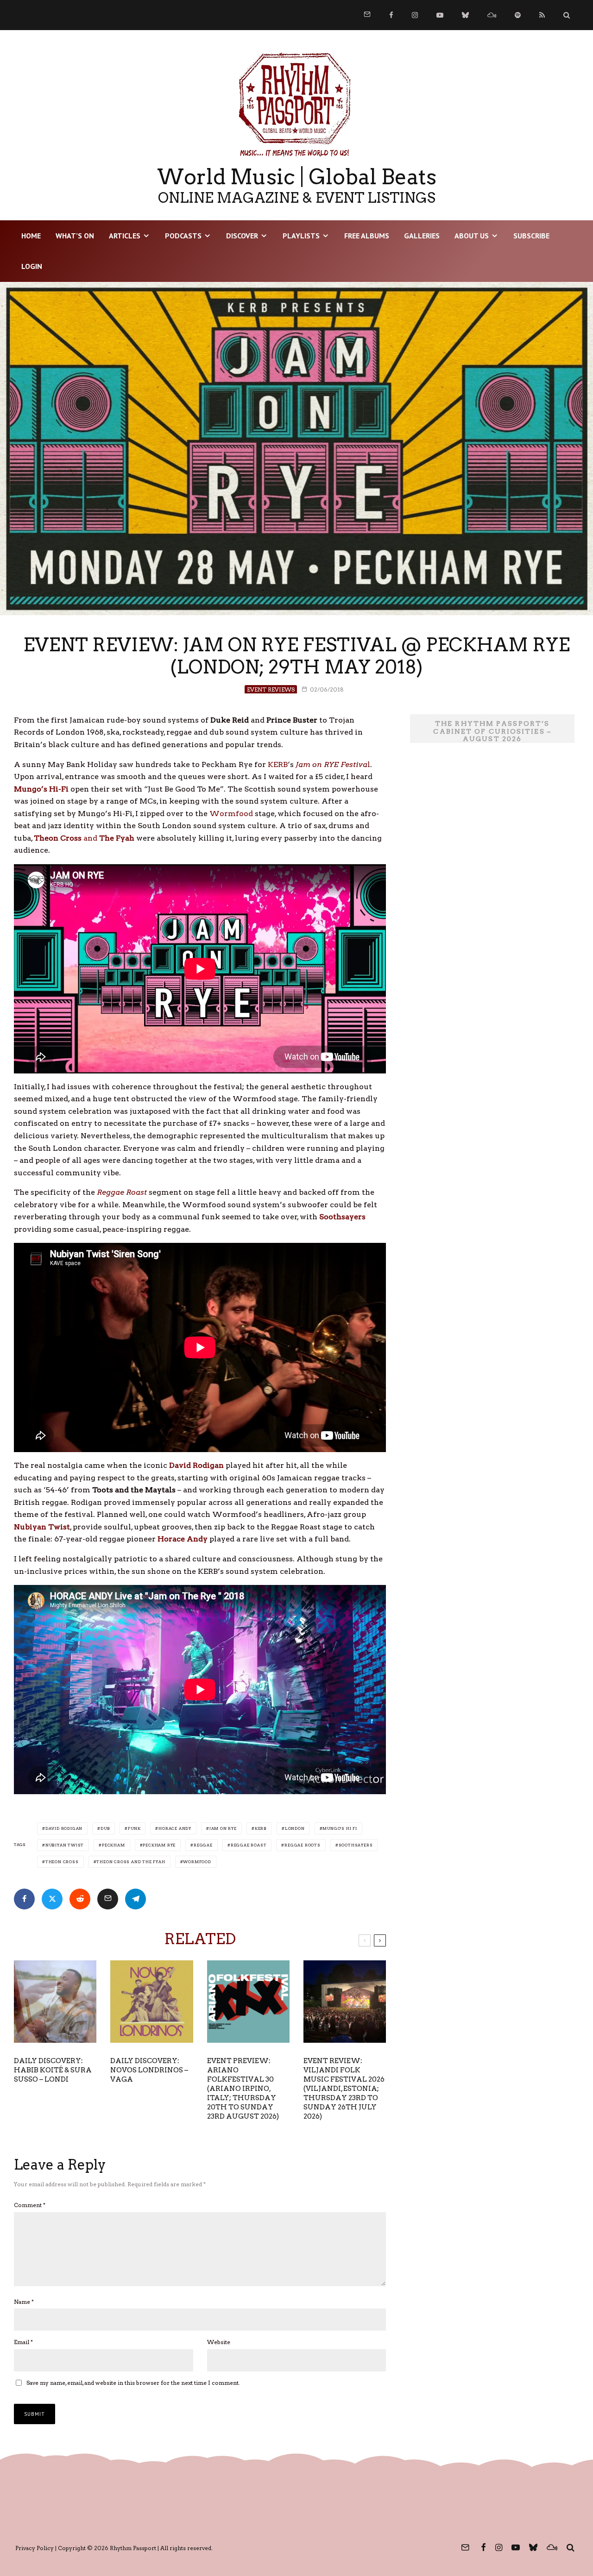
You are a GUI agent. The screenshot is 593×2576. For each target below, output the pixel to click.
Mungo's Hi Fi (340, 1828)
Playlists (301, 236)
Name (24, 2302)
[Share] (24, 1899)
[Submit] (80, 1899)
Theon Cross (62, 1862)
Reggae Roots (303, 1845)
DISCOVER (242, 236)
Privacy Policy (35, 2548)
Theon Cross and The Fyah (131, 1862)
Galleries (422, 236)
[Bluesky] (465, 15)
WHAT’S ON (75, 236)
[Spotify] (518, 15)
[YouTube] (440, 15)
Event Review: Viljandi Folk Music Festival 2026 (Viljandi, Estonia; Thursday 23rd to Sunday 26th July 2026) (344, 2089)
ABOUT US (472, 236)
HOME (31, 236)
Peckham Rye (159, 1845)
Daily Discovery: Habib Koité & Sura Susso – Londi (53, 2070)
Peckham (114, 1845)
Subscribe (531, 236)
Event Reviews (271, 689)
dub (105, 1828)
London (295, 1828)
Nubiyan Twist (65, 1845)
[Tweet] (52, 1899)
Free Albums (367, 236)
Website (219, 2342)
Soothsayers (356, 1845)
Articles (125, 236)
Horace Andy (175, 1828)
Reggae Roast (122, 1192)
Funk (134, 1828)
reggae (203, 1845)
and (84, 838)
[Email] (108, 1899)
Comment (30, 2205)
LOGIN (32, 266)
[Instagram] (415, 15)
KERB (278, 764)
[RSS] (542, 15)
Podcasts (183, 236)
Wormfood (231, 814)
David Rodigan (64, 1828)
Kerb (261, 1828)
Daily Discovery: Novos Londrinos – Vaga (149, 2070)
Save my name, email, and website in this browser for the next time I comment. (133, 2383)
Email (23, 2342)
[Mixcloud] (492, 15)
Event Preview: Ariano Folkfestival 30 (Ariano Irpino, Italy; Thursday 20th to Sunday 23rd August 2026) (243, 2089)
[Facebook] (391, 15)
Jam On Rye (223, 1828)
